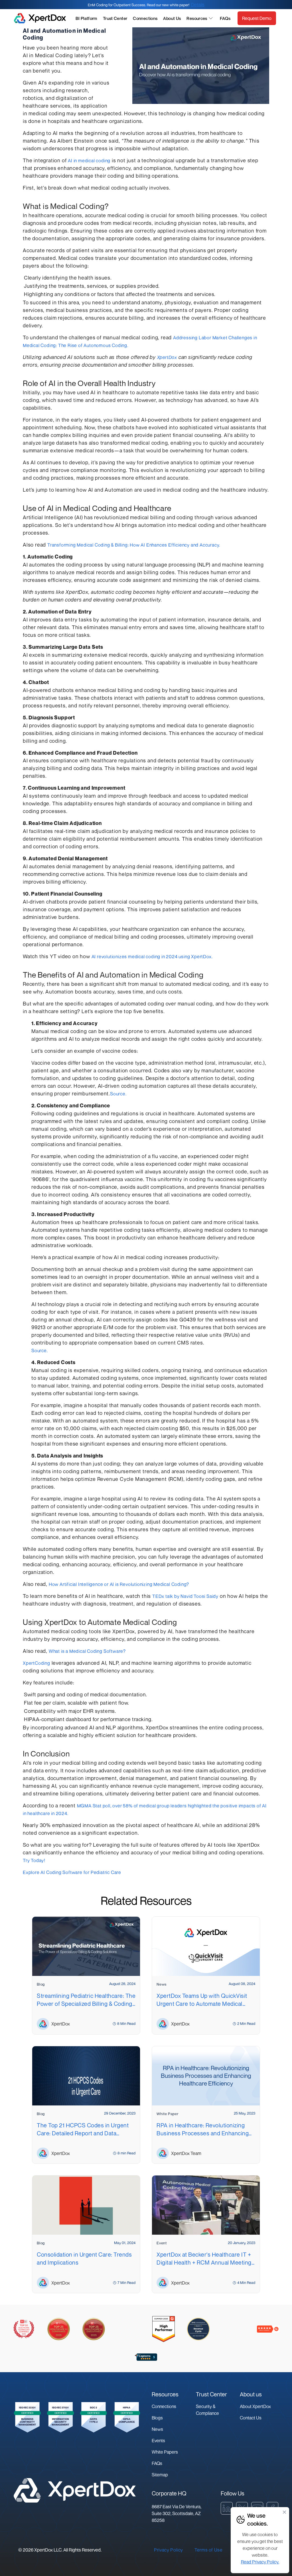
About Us (172, 18)
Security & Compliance (207, 2410)
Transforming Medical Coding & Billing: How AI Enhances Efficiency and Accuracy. (134, 545)
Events (158, 2440)
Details (198, 5)
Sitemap (160, 2475)
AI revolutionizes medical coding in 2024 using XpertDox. (152, 956)
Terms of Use (209, 2550)
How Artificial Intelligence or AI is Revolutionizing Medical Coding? (119, 1584)
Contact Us (251, 2418)
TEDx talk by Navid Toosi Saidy (185, 1596)
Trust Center (115, 18)
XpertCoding (36, 1663)
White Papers (165, 2452)
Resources (197, 18)
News (157, 2429)
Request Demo (257, 18)
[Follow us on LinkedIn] (227, 2508)
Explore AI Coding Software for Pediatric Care (72, 1872)
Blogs (157, 2418)
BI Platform (86, 18)
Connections (145, 18)
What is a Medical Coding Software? (87, 1651)
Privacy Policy (169, 2550)
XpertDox (167, 357)
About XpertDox (255, 2406)
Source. (118, 1094)
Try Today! (34, 1860)
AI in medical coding (89, 161)
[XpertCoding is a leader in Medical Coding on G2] (164, 2329)
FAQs (225, 18)
